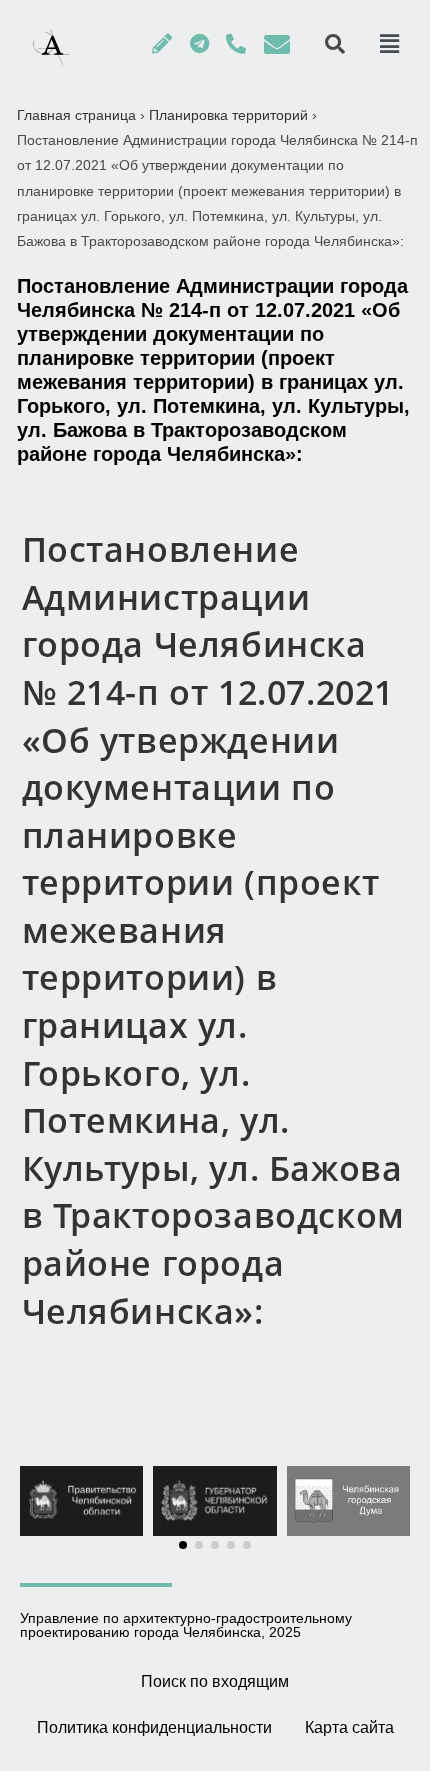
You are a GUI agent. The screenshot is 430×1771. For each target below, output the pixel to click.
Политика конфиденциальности (154, 1727)
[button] (183, 1545)
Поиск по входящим (215, 1681)
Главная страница (76, 115)
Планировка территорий (228, 115)
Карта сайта (349, 1727)
